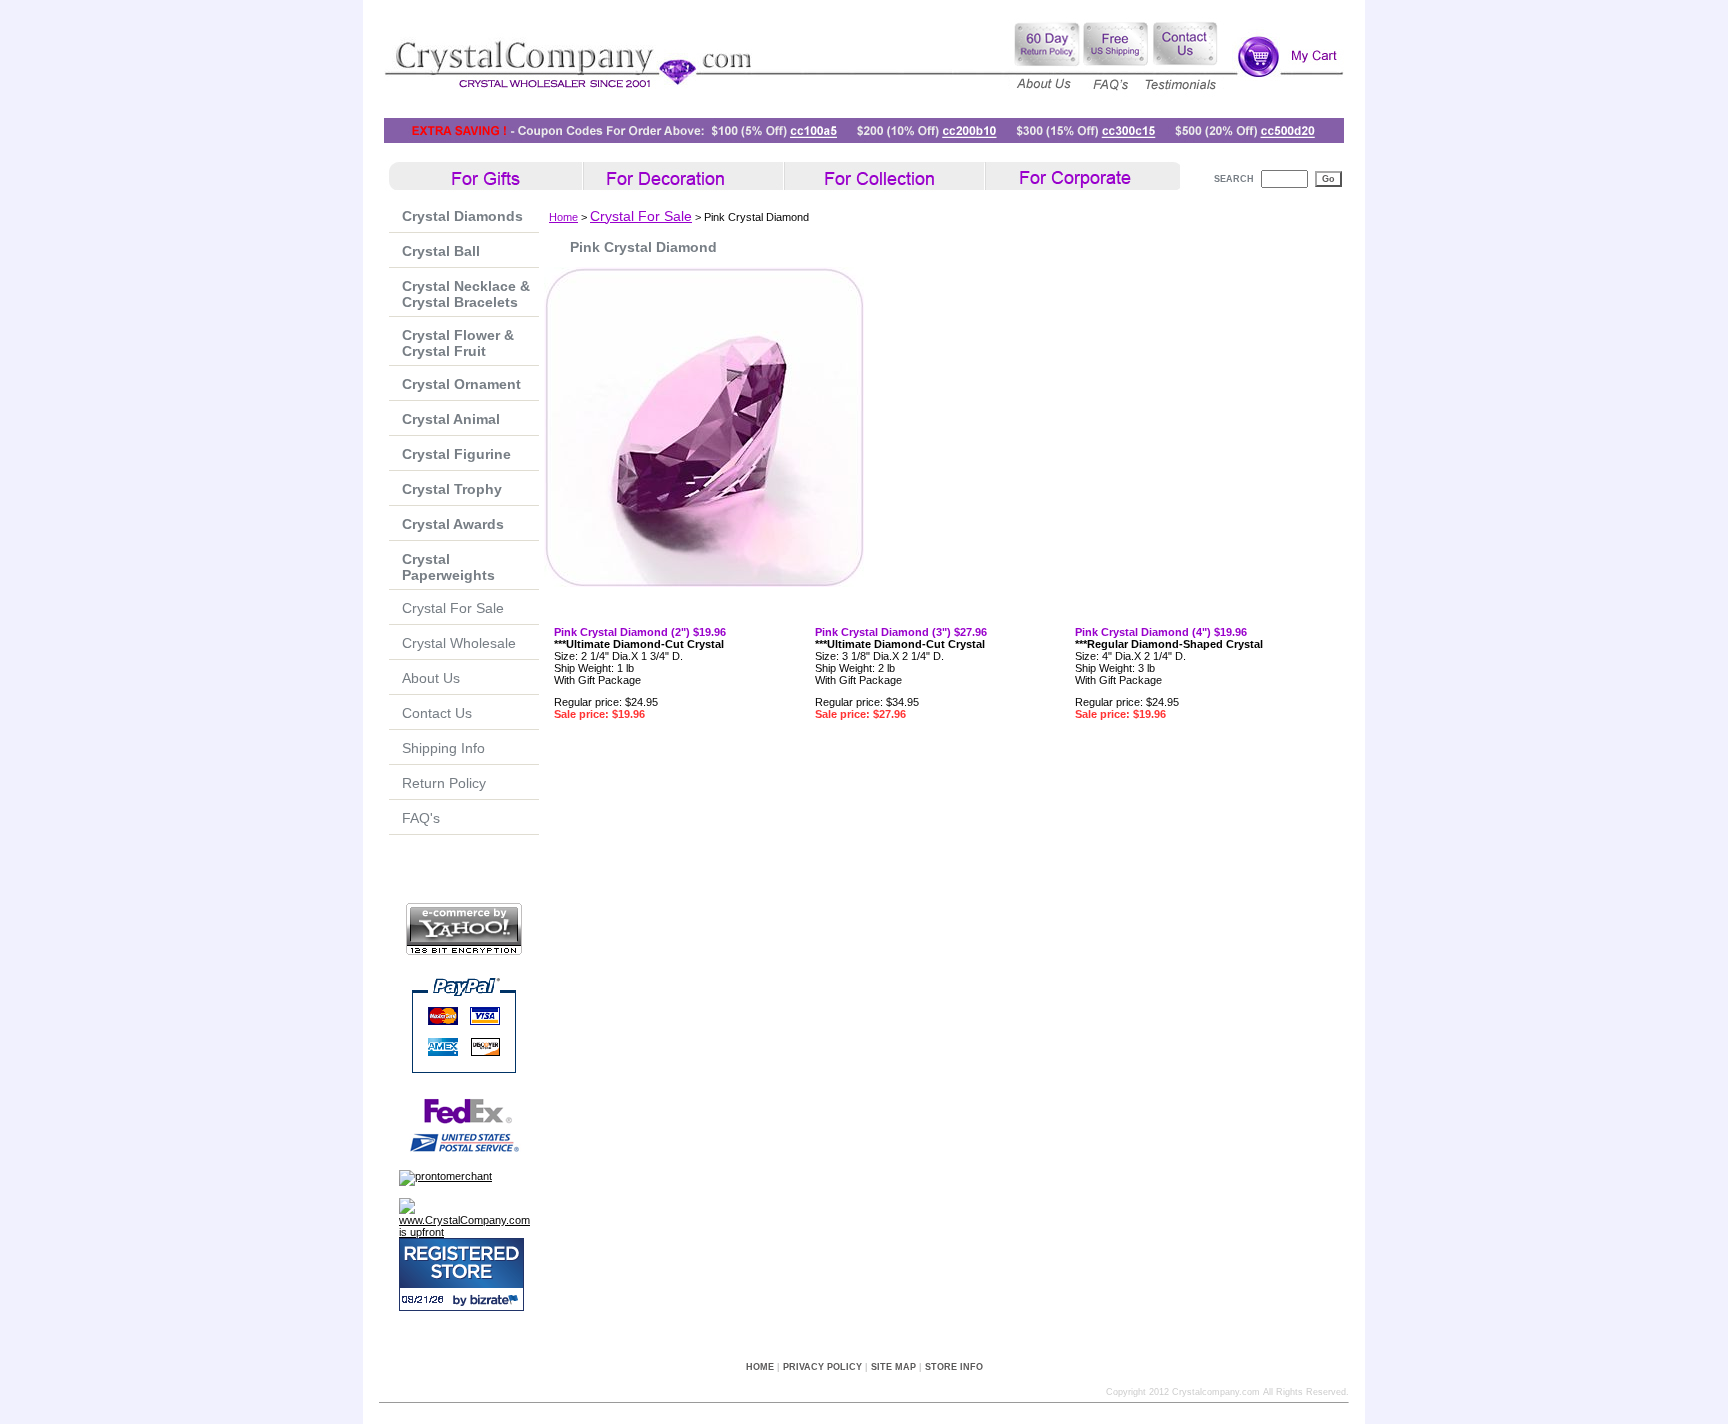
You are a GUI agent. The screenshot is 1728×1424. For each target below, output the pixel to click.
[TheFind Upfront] (469, 1232)
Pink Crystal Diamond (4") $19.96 (1161, 632)
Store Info (954, 1367)
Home (563, 217)
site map (893, 1367)
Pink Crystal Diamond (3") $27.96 (901, 632)
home (760, 1367)
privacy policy (822, 1367)
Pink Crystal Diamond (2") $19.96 (640, 632)
